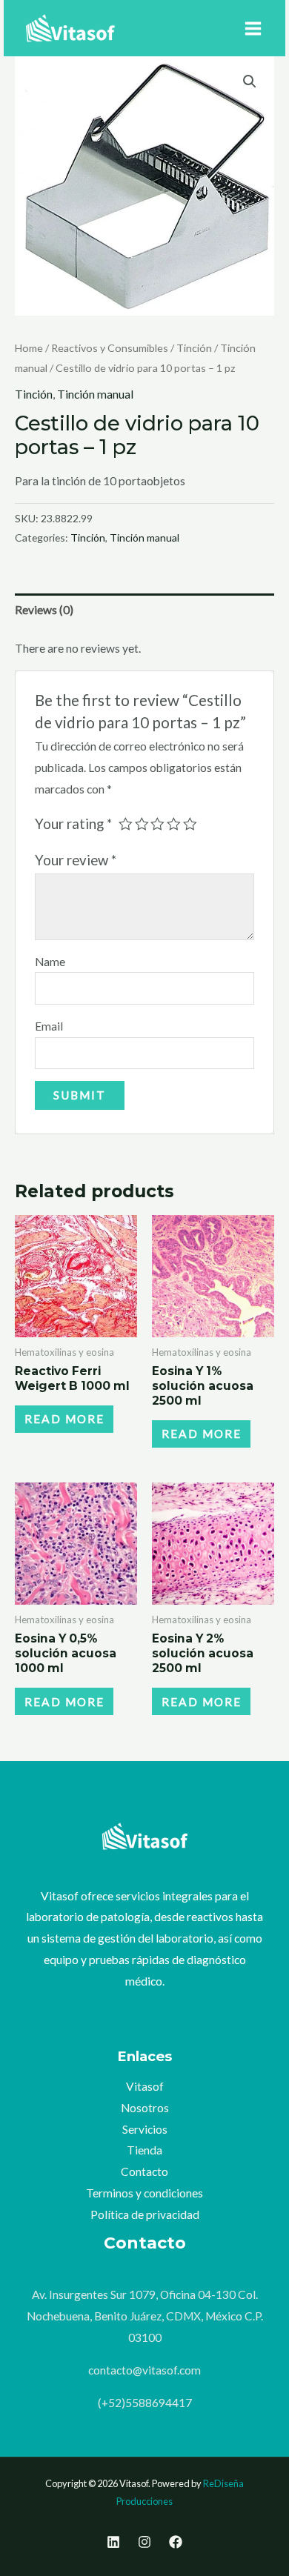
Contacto (144, 2171)
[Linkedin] (113, 2542)
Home (29, 348)
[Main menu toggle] (253, 29)
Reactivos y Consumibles (110, 348)
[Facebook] (176, 2542)
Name (50, 962)
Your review (76, 860)
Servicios (145, 2129)
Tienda (144, 2150)
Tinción (194, 348)
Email (49, 1026)
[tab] (144, 610)
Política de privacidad (145, 2214)
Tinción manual (95, 394)
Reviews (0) (44, 610)
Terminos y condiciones (144, 2193)
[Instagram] (144, 2542)
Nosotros (145, 2108)
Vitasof (145, 2086)
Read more (64, 1419)
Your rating (73, 824)
